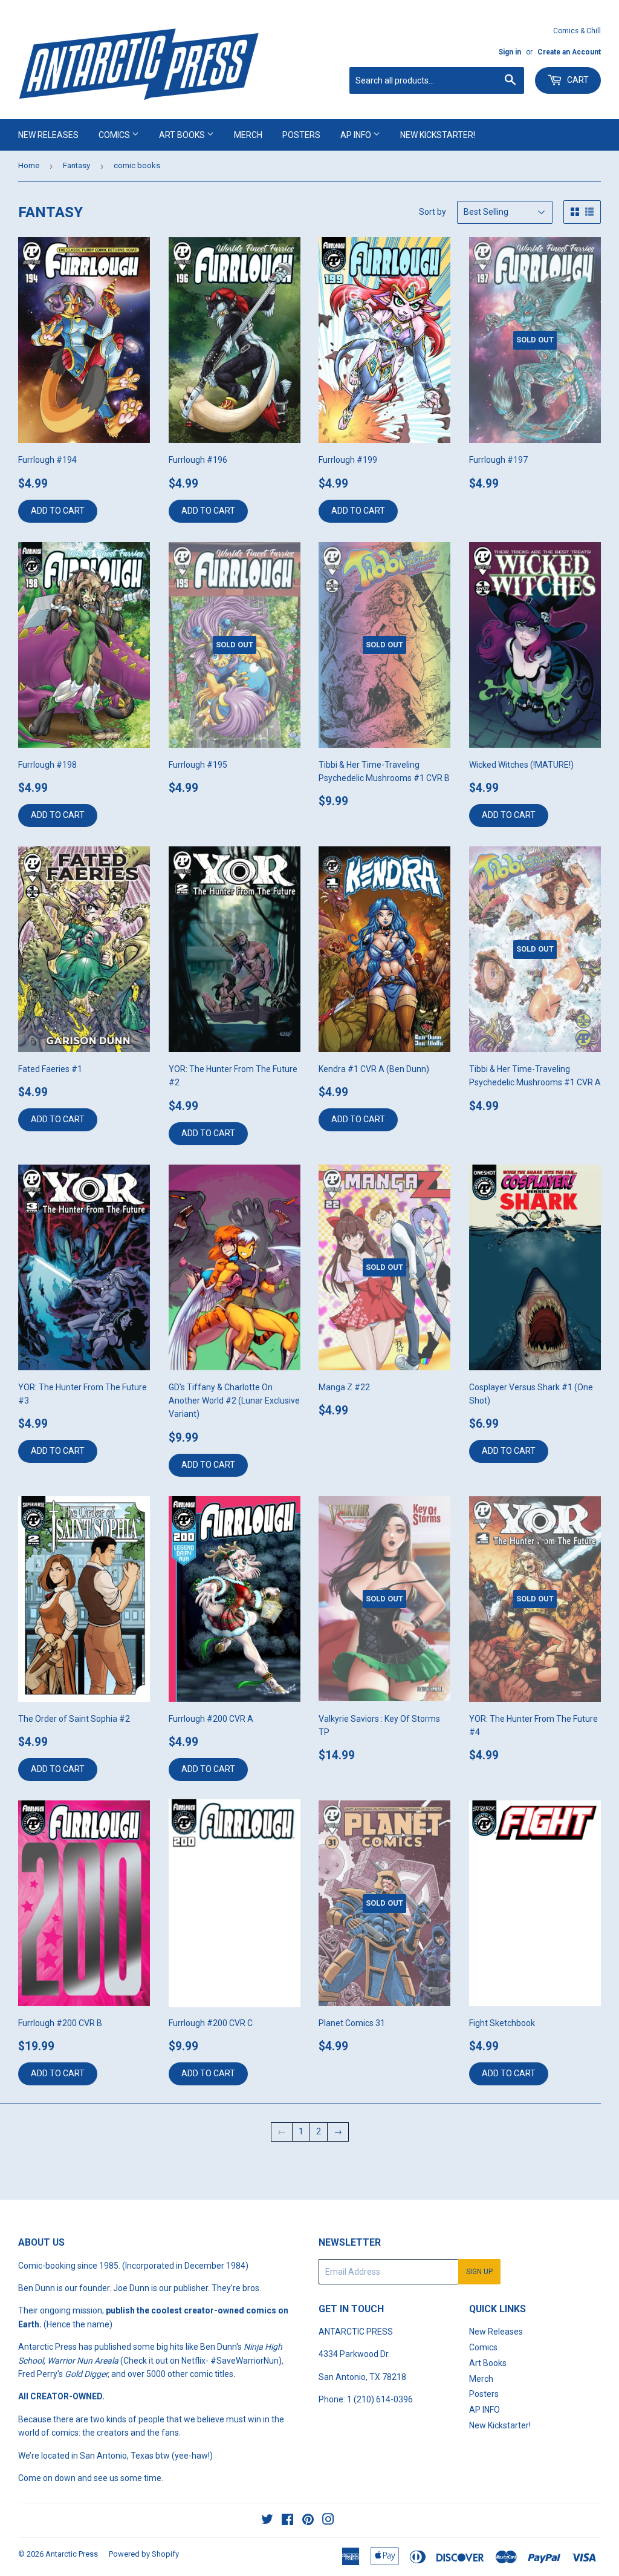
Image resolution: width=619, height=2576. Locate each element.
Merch (248, 135)
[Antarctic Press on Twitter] (267, 2521)
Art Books (183, 135)
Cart (577, 80)
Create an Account (569, 52)
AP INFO (357, 135)
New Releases (48, 135)
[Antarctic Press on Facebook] (287, 2521)
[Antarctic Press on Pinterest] (308, 2521)
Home (29, 165)
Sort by (433, 212)
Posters (301, 135)
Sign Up (479, 2272)
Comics (115, 135)
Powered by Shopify (144, 2554)
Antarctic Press (72, 2554)
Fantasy (76, 165)
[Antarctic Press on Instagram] (328, 2521)
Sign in (510, 52)
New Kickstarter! (438, 135)
